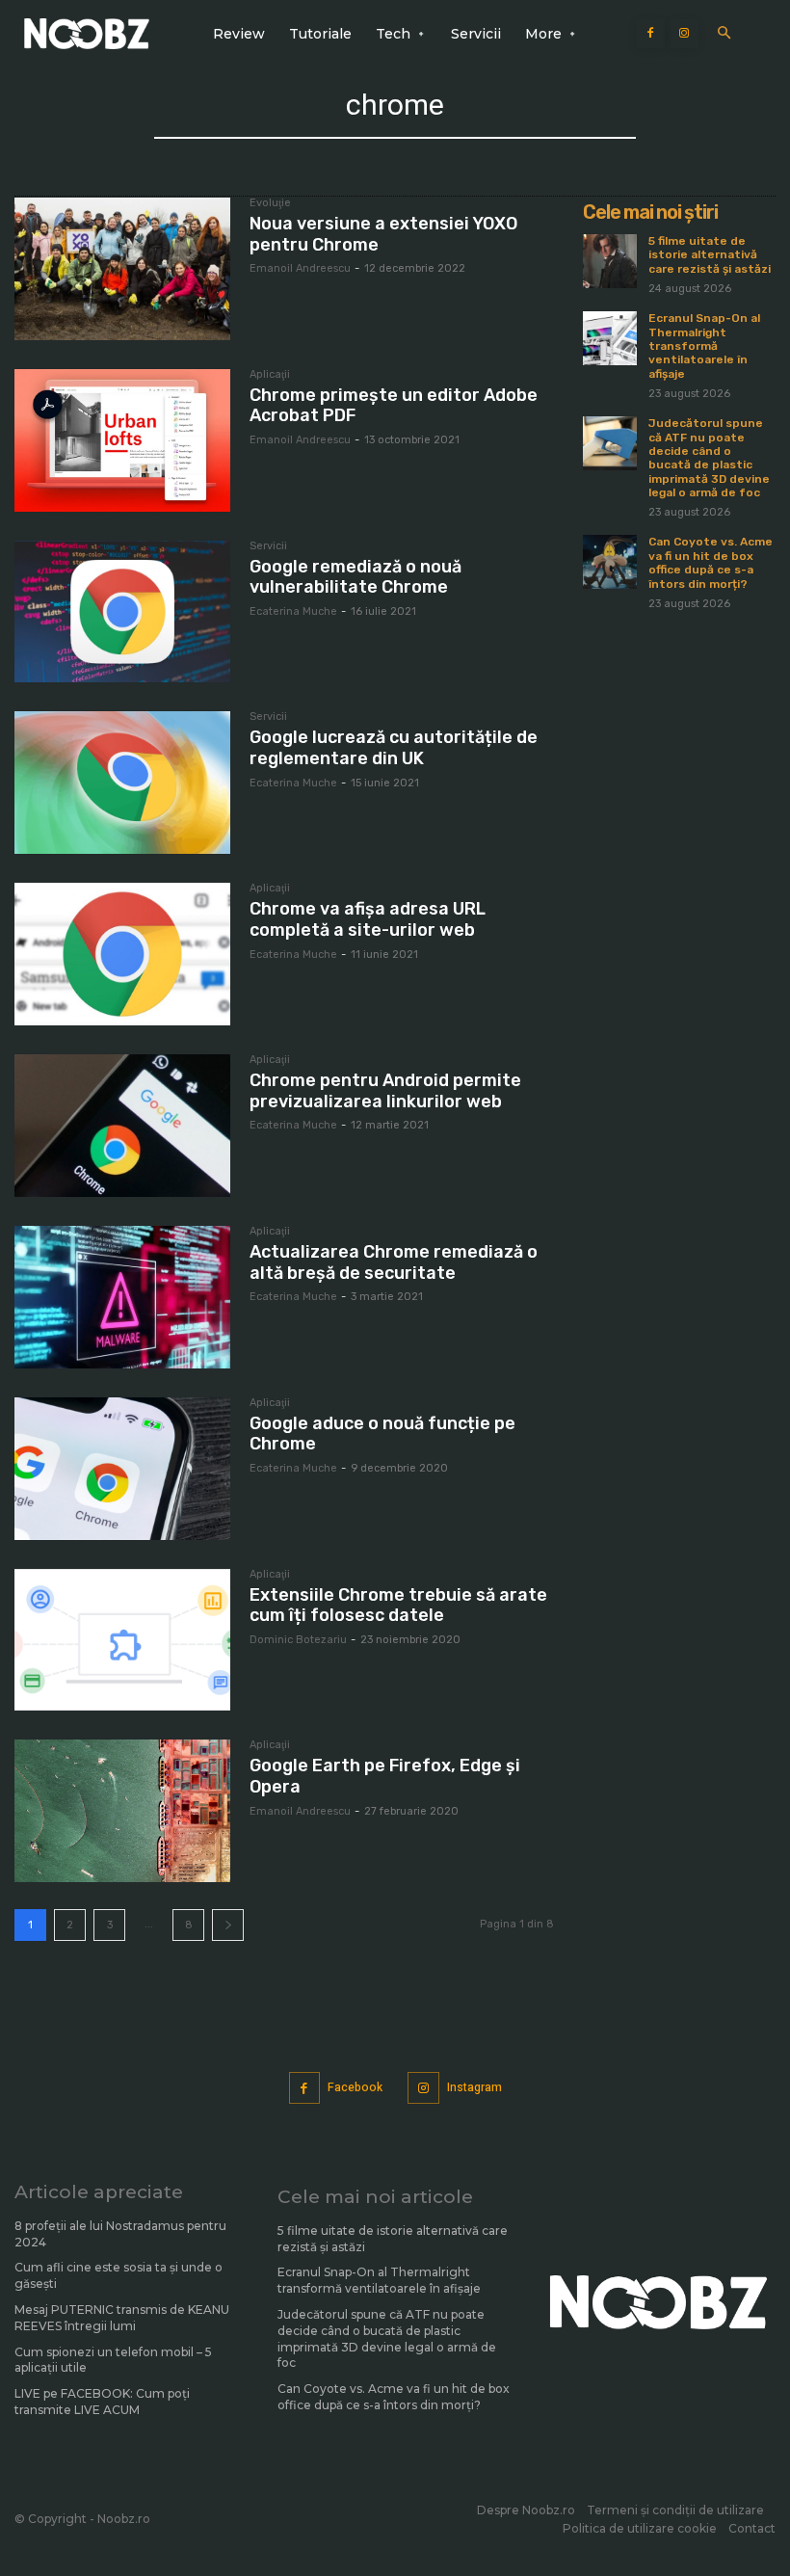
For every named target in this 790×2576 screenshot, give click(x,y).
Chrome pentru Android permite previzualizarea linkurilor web (385, 1091)
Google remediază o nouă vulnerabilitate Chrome (355, 577)
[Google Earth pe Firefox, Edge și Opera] (122, 1811)
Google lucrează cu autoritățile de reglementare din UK (394, 748)
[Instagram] (684, 34)
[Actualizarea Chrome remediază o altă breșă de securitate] (122, 1297)
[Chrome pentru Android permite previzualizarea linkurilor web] (122, 1126)
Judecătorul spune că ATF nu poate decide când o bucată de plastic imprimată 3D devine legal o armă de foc (709, 458)
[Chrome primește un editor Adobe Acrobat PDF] (122, 440)
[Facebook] (650, 34)
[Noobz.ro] (87, 34)
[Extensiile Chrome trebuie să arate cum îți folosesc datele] (122, 1640)
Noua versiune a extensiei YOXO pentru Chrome (383, 234)
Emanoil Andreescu (300, 268)
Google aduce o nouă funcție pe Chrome (382, 1434)
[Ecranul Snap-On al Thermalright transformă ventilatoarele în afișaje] (610, 338)
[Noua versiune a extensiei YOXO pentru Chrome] (122, 269)
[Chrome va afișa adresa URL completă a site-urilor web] (122, 954)
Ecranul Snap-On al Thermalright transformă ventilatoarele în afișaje (704, 346)
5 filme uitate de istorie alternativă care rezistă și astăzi (710, 255)
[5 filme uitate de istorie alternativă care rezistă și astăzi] (610, 261)
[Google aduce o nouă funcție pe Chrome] (122, 1469)
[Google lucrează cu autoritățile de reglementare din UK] (122, 783)
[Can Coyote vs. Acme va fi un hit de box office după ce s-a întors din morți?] (610, 562)
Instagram (474, 2087)
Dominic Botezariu (298, 1640)
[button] (724, 34)
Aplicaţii (270, 375)
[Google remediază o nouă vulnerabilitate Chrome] (122, 612)
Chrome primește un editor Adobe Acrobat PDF (394, 406)
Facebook (355, 2087)
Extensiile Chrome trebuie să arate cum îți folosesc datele (398, 1606)
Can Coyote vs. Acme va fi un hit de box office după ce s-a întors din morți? (711, 562)
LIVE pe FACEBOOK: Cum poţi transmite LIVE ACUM (102, 2402)
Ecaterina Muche (293, 611)
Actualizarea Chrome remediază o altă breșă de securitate (394, 1262)
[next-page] (228, 1925)
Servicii (268, 546)
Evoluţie (270, 203)
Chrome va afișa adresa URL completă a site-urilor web (368, 919)
